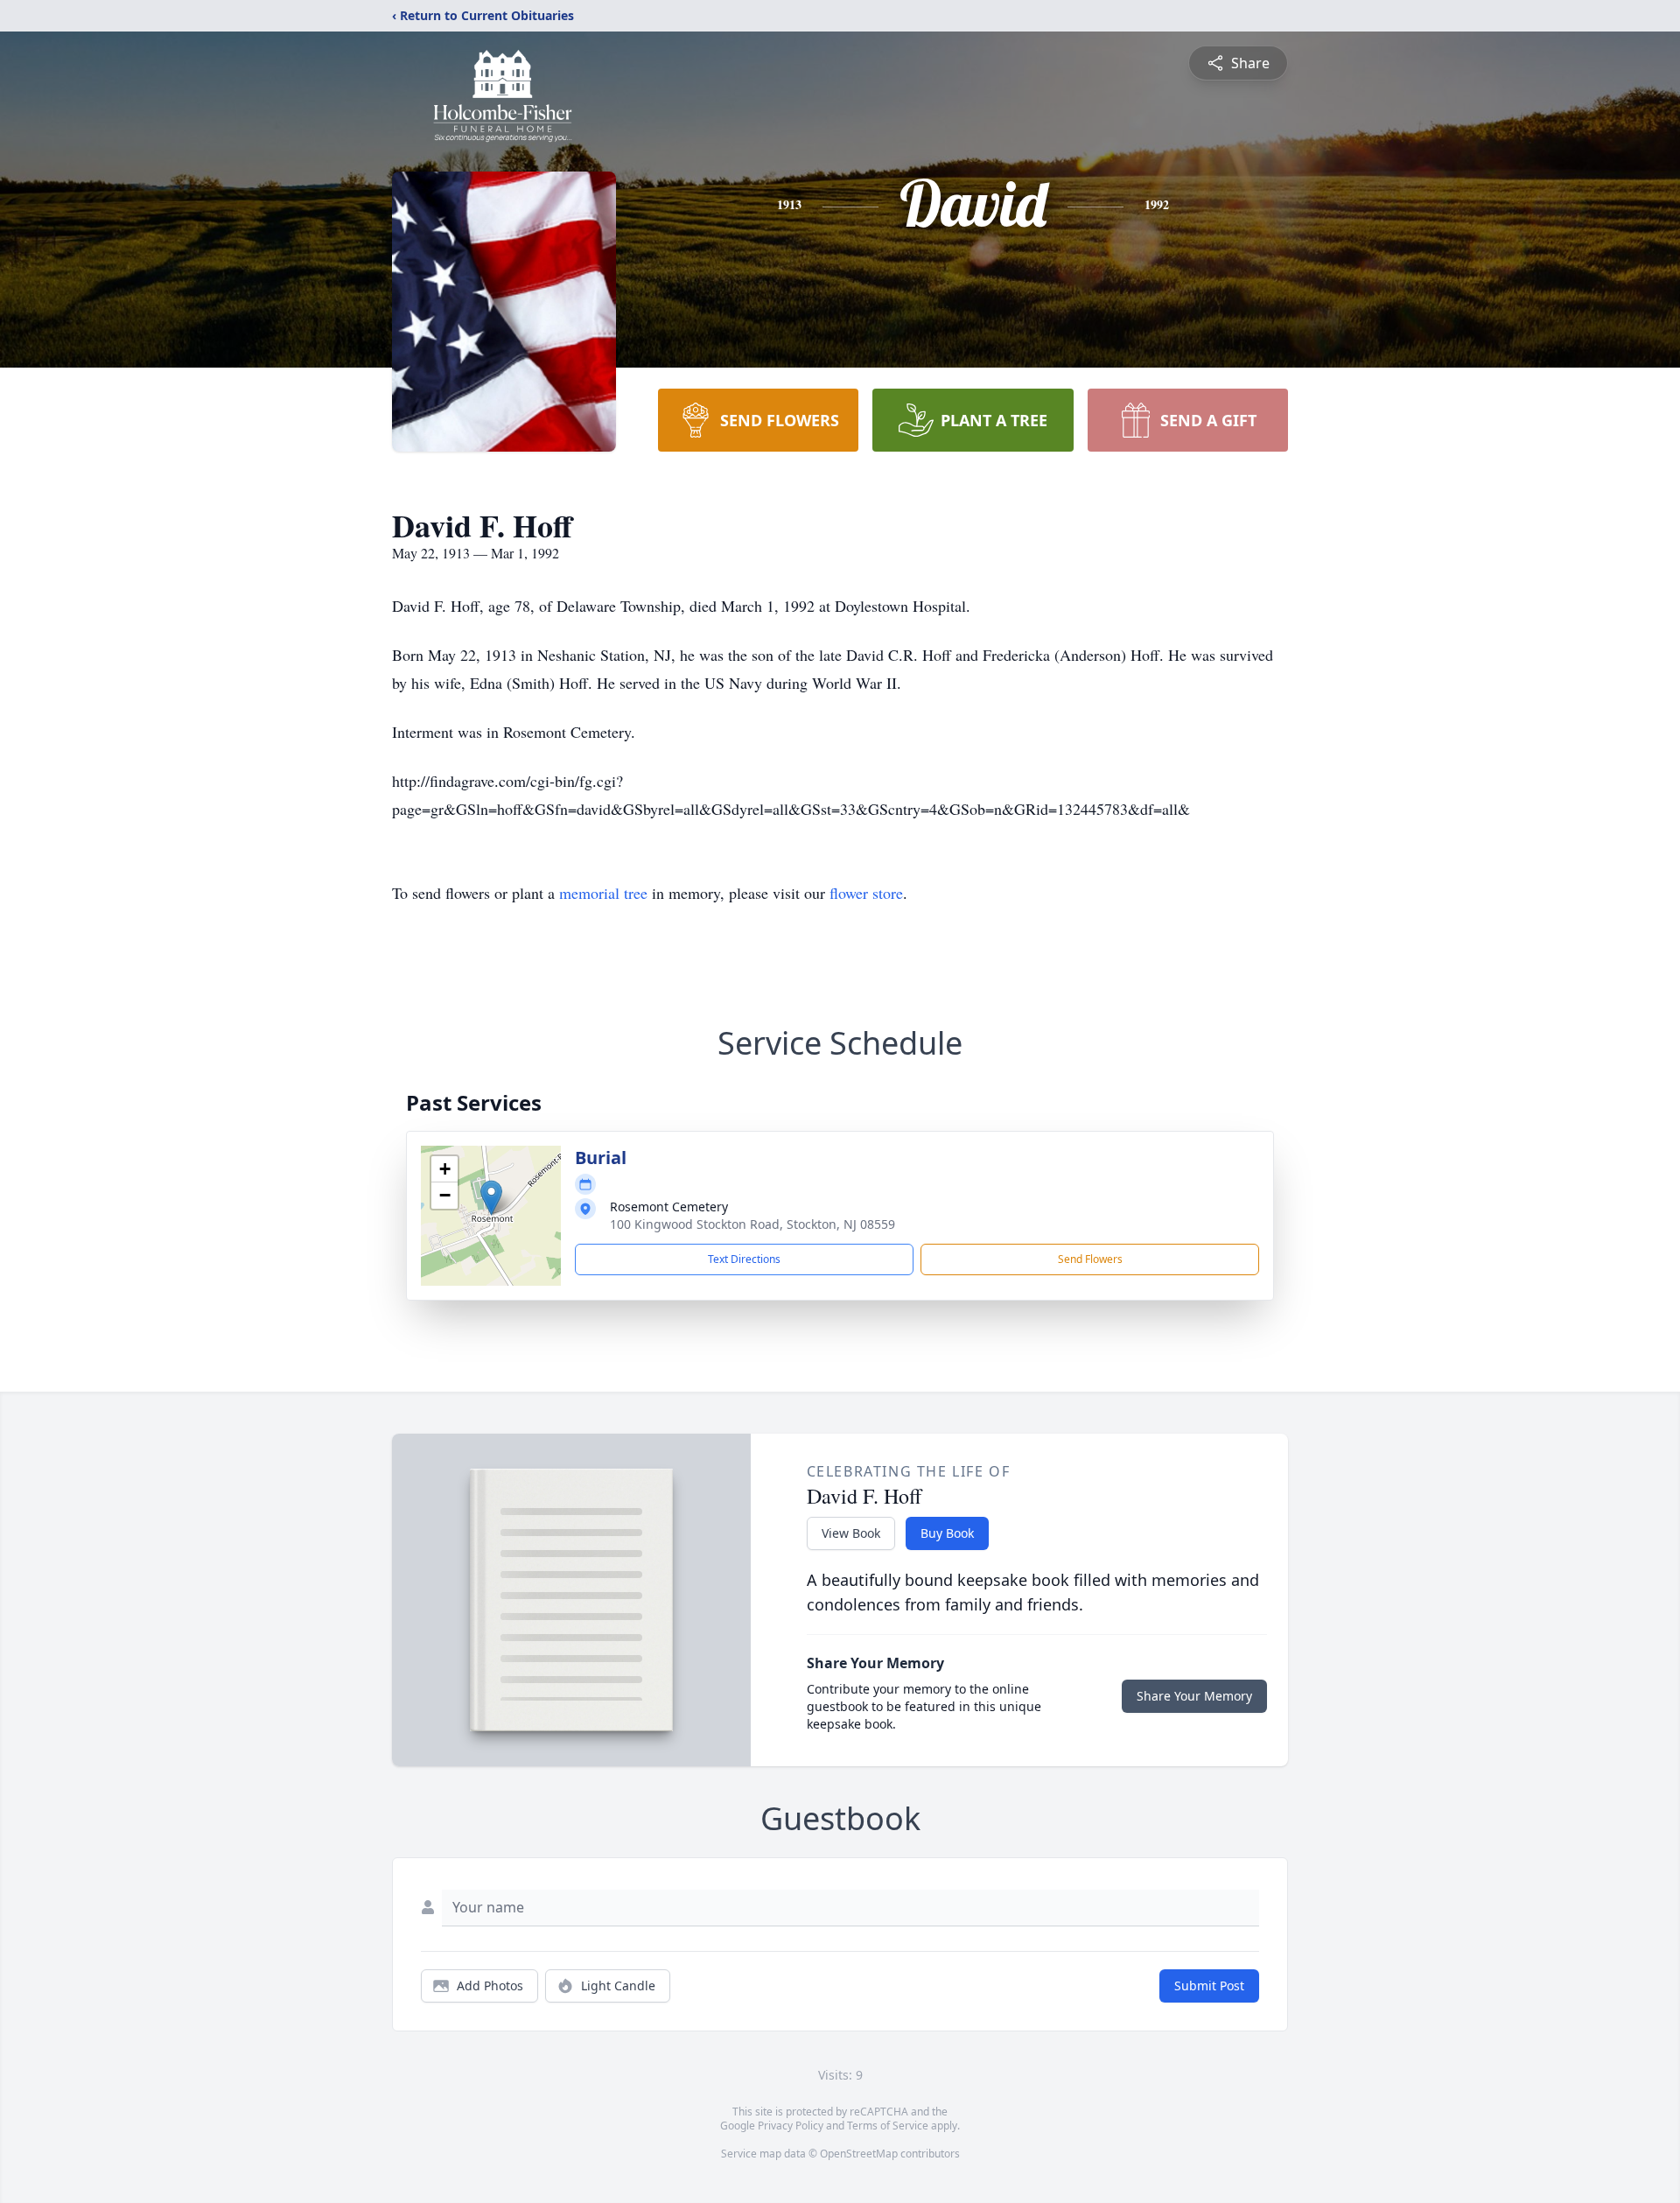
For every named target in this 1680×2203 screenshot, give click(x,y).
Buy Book (947, 1533)
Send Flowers (1090, 1259)
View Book (851, 1533)
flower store (866, 893)
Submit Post (1209, 1986)
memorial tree (603, 893)
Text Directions (744, 1259)
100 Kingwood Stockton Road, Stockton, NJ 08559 (752, 1224)
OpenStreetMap (859, 2154)
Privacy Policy (791, 2126)
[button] (491, 1198)
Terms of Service (888, 2126)
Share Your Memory (1194, 1696)
